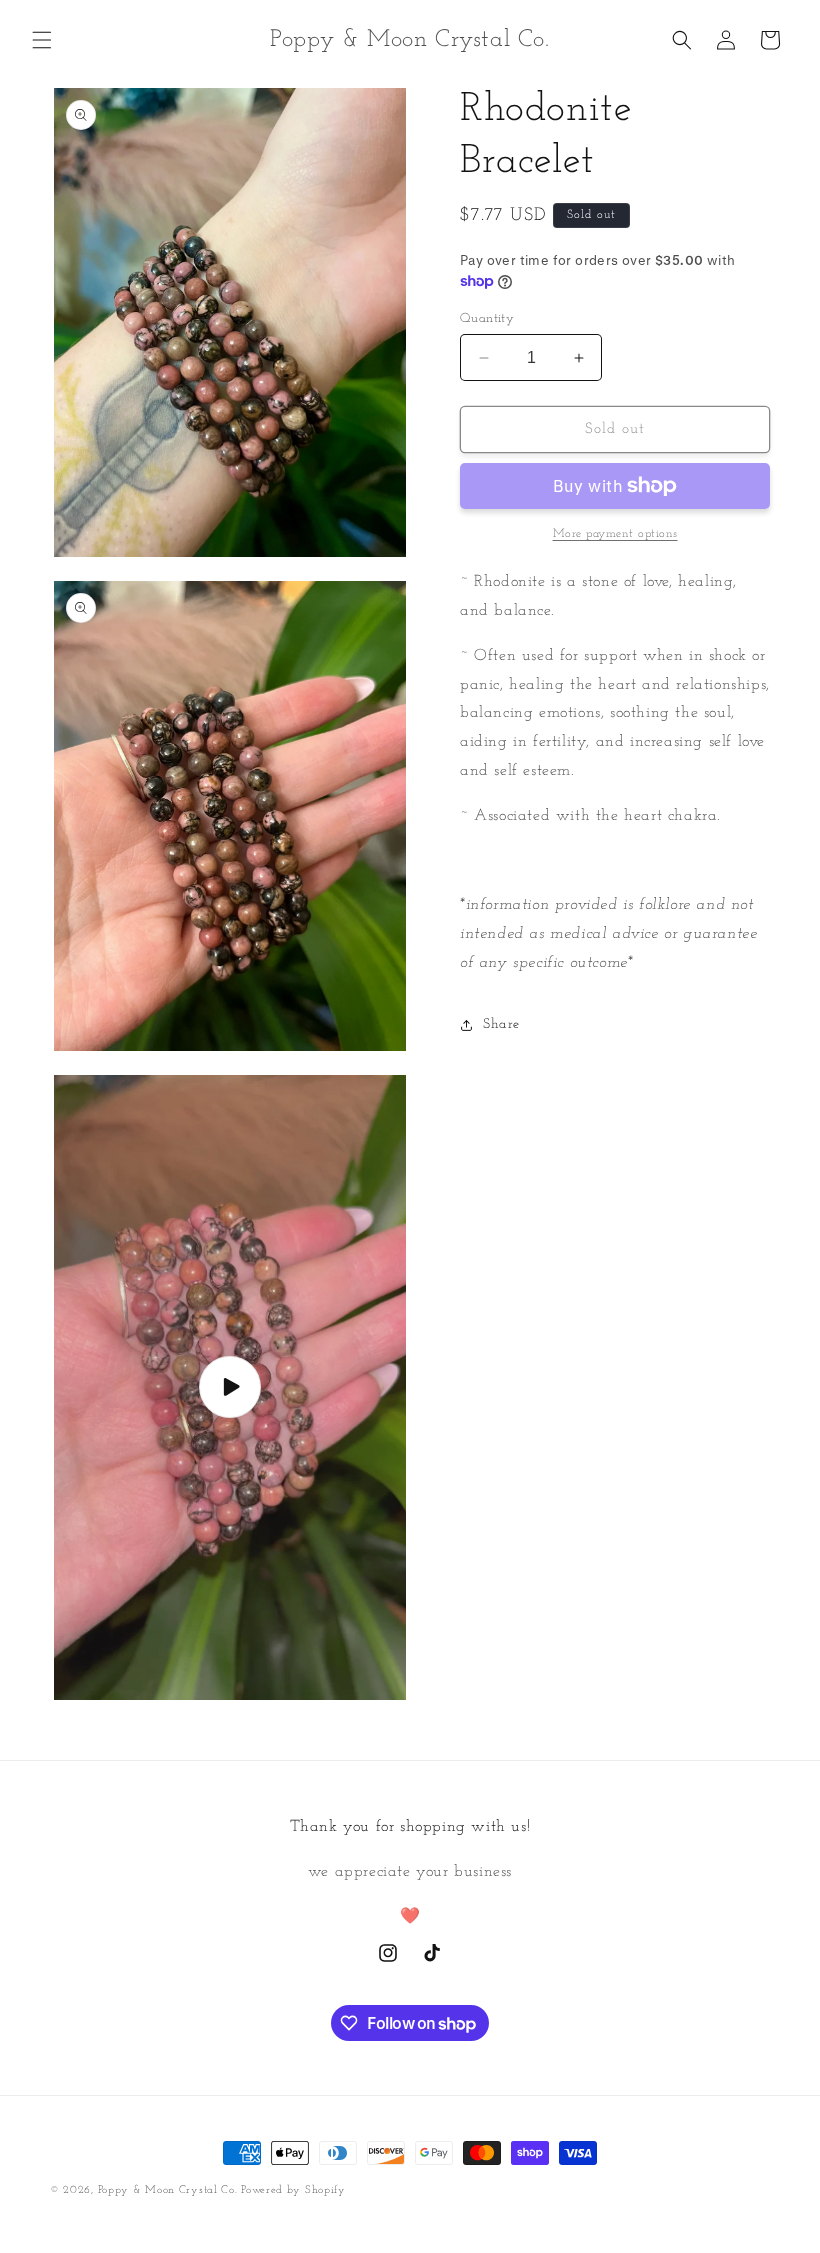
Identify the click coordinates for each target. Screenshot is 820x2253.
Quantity (487, 318)
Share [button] (501, 1024)
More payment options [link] (615, 534)
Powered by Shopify (293, 2190)
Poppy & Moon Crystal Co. (170, 2190)
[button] (42, 40)
